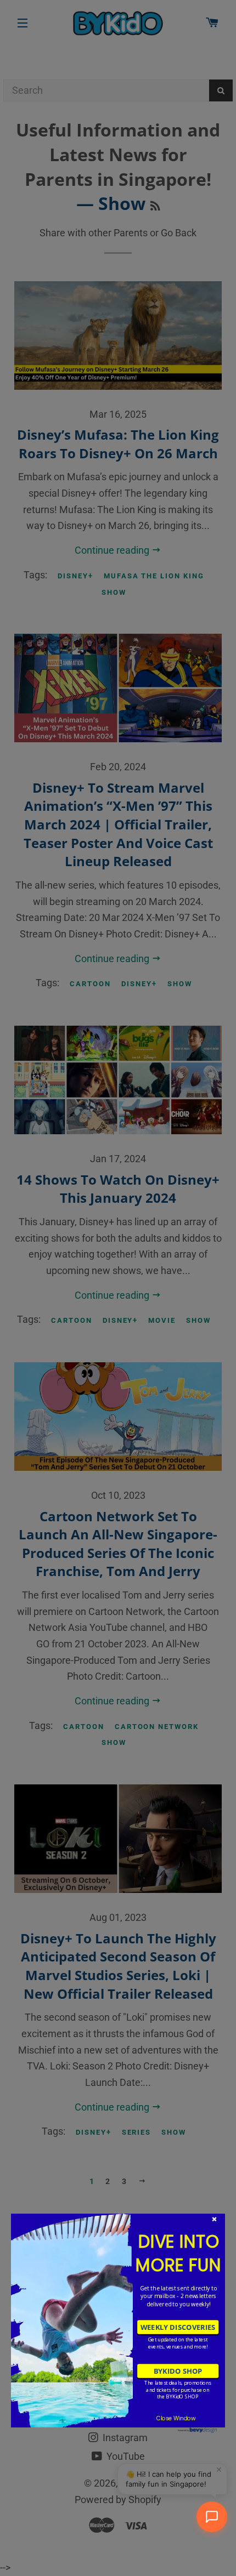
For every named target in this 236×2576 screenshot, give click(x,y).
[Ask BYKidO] (212, 2517)
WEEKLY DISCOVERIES (178, 2327)
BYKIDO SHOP (178, 2371)
